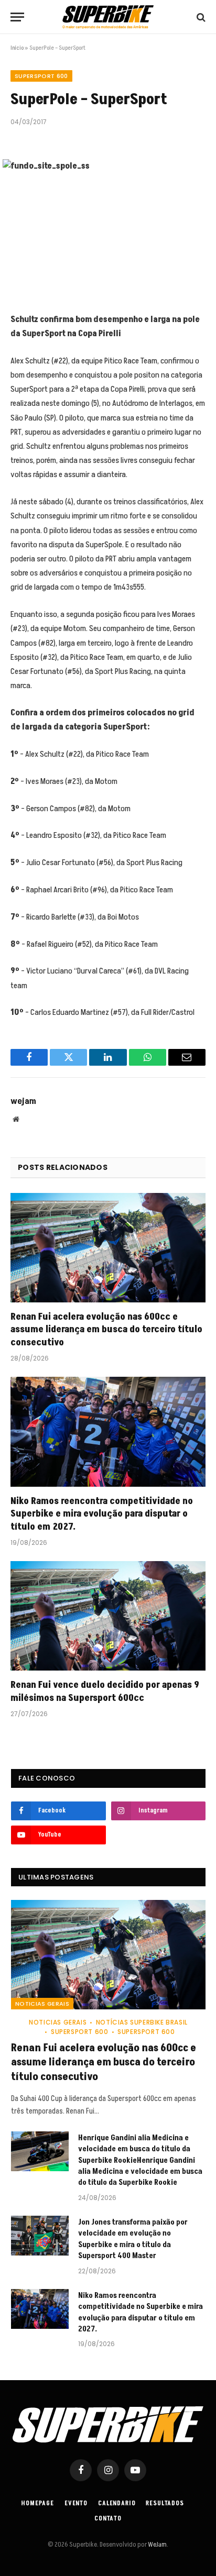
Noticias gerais (42, 2004)
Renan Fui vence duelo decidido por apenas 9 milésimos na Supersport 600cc (105, 1691)
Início (17, 48)
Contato (108, 2519)
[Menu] (17, 17)
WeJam (157, 2545)
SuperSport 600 (41, 76)
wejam (23, 1101)
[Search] (200, 17)
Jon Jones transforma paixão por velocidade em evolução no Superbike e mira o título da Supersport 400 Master (133, 2239)
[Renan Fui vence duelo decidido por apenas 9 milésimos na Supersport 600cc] (108, 1616)
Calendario (117, 2503)
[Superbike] (108, 17)
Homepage (38, 2503)
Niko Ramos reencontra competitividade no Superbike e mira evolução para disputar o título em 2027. (102, 1514)
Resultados (165, 2503)
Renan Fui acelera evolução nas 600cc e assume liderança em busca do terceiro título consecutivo (106, 1330)
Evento (76, 2503)
